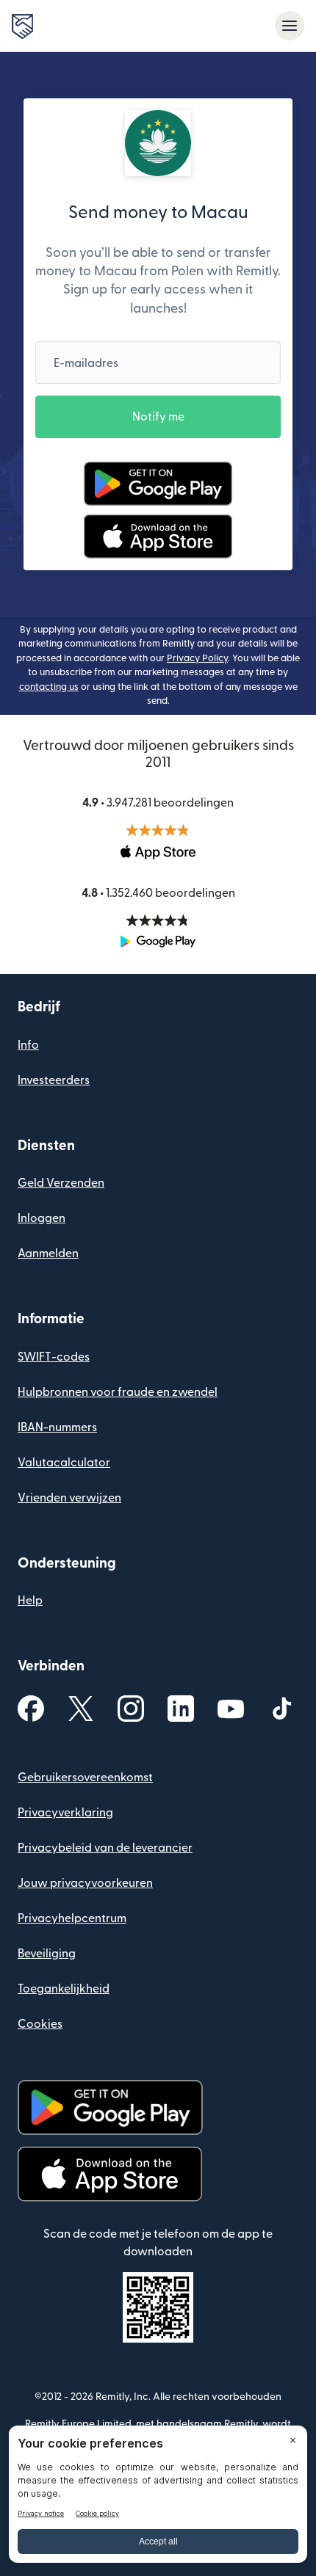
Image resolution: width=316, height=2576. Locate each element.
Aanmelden (48, 1254)
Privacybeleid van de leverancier (105, 1848)
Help (30, 1601)
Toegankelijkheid (64, 1989)
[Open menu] (290, 26)
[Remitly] (22, 26)
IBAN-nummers (57, 1427)
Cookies (40, 2024)
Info (28, 1045)
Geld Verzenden (61, 1183)
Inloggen (42, 1218)
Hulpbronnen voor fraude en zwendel (118, 1392)
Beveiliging (47, 1954)
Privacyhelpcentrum (72, 1918)
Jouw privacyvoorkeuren (85, 1883)
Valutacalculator (64, 1463)
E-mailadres (86, 363)
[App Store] (158, 536)
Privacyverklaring (65, 1813)
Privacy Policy (197, 658)
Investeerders (54, 1080)
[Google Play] (158, 484)
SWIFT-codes (54, 1357)
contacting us (49, 687)
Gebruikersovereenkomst (85, 1778)
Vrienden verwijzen (69, 1498)
